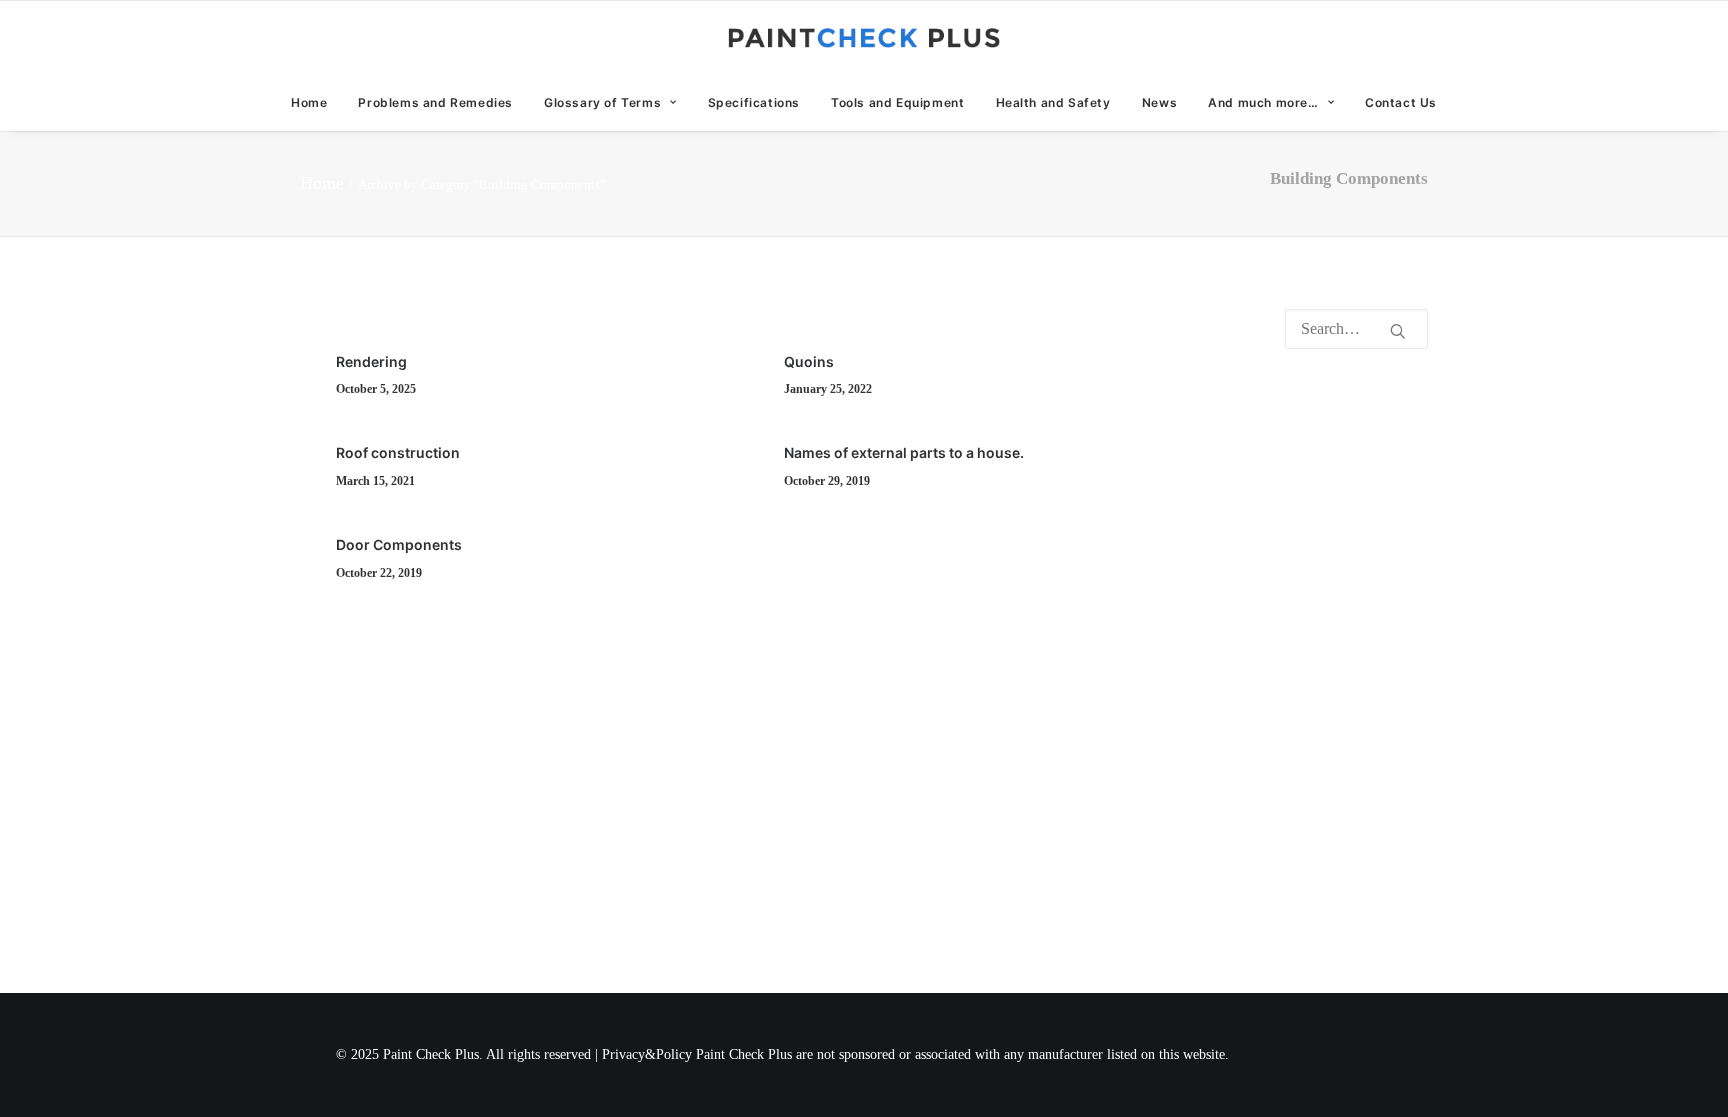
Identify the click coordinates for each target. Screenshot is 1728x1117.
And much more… (1263, 102)
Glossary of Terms (602, 102)
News (1159, 102)
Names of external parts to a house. (904, 452)
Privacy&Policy (647, 1054)
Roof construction (398, 452)
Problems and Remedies (435, 102)
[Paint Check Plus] (864, 38)
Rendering (371, 361)
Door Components (399, 544)
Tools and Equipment (897, 102)
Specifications (754, 102)
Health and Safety (1053, 102)
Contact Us (1401, 102)
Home (309, 102)
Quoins (809, 361)
